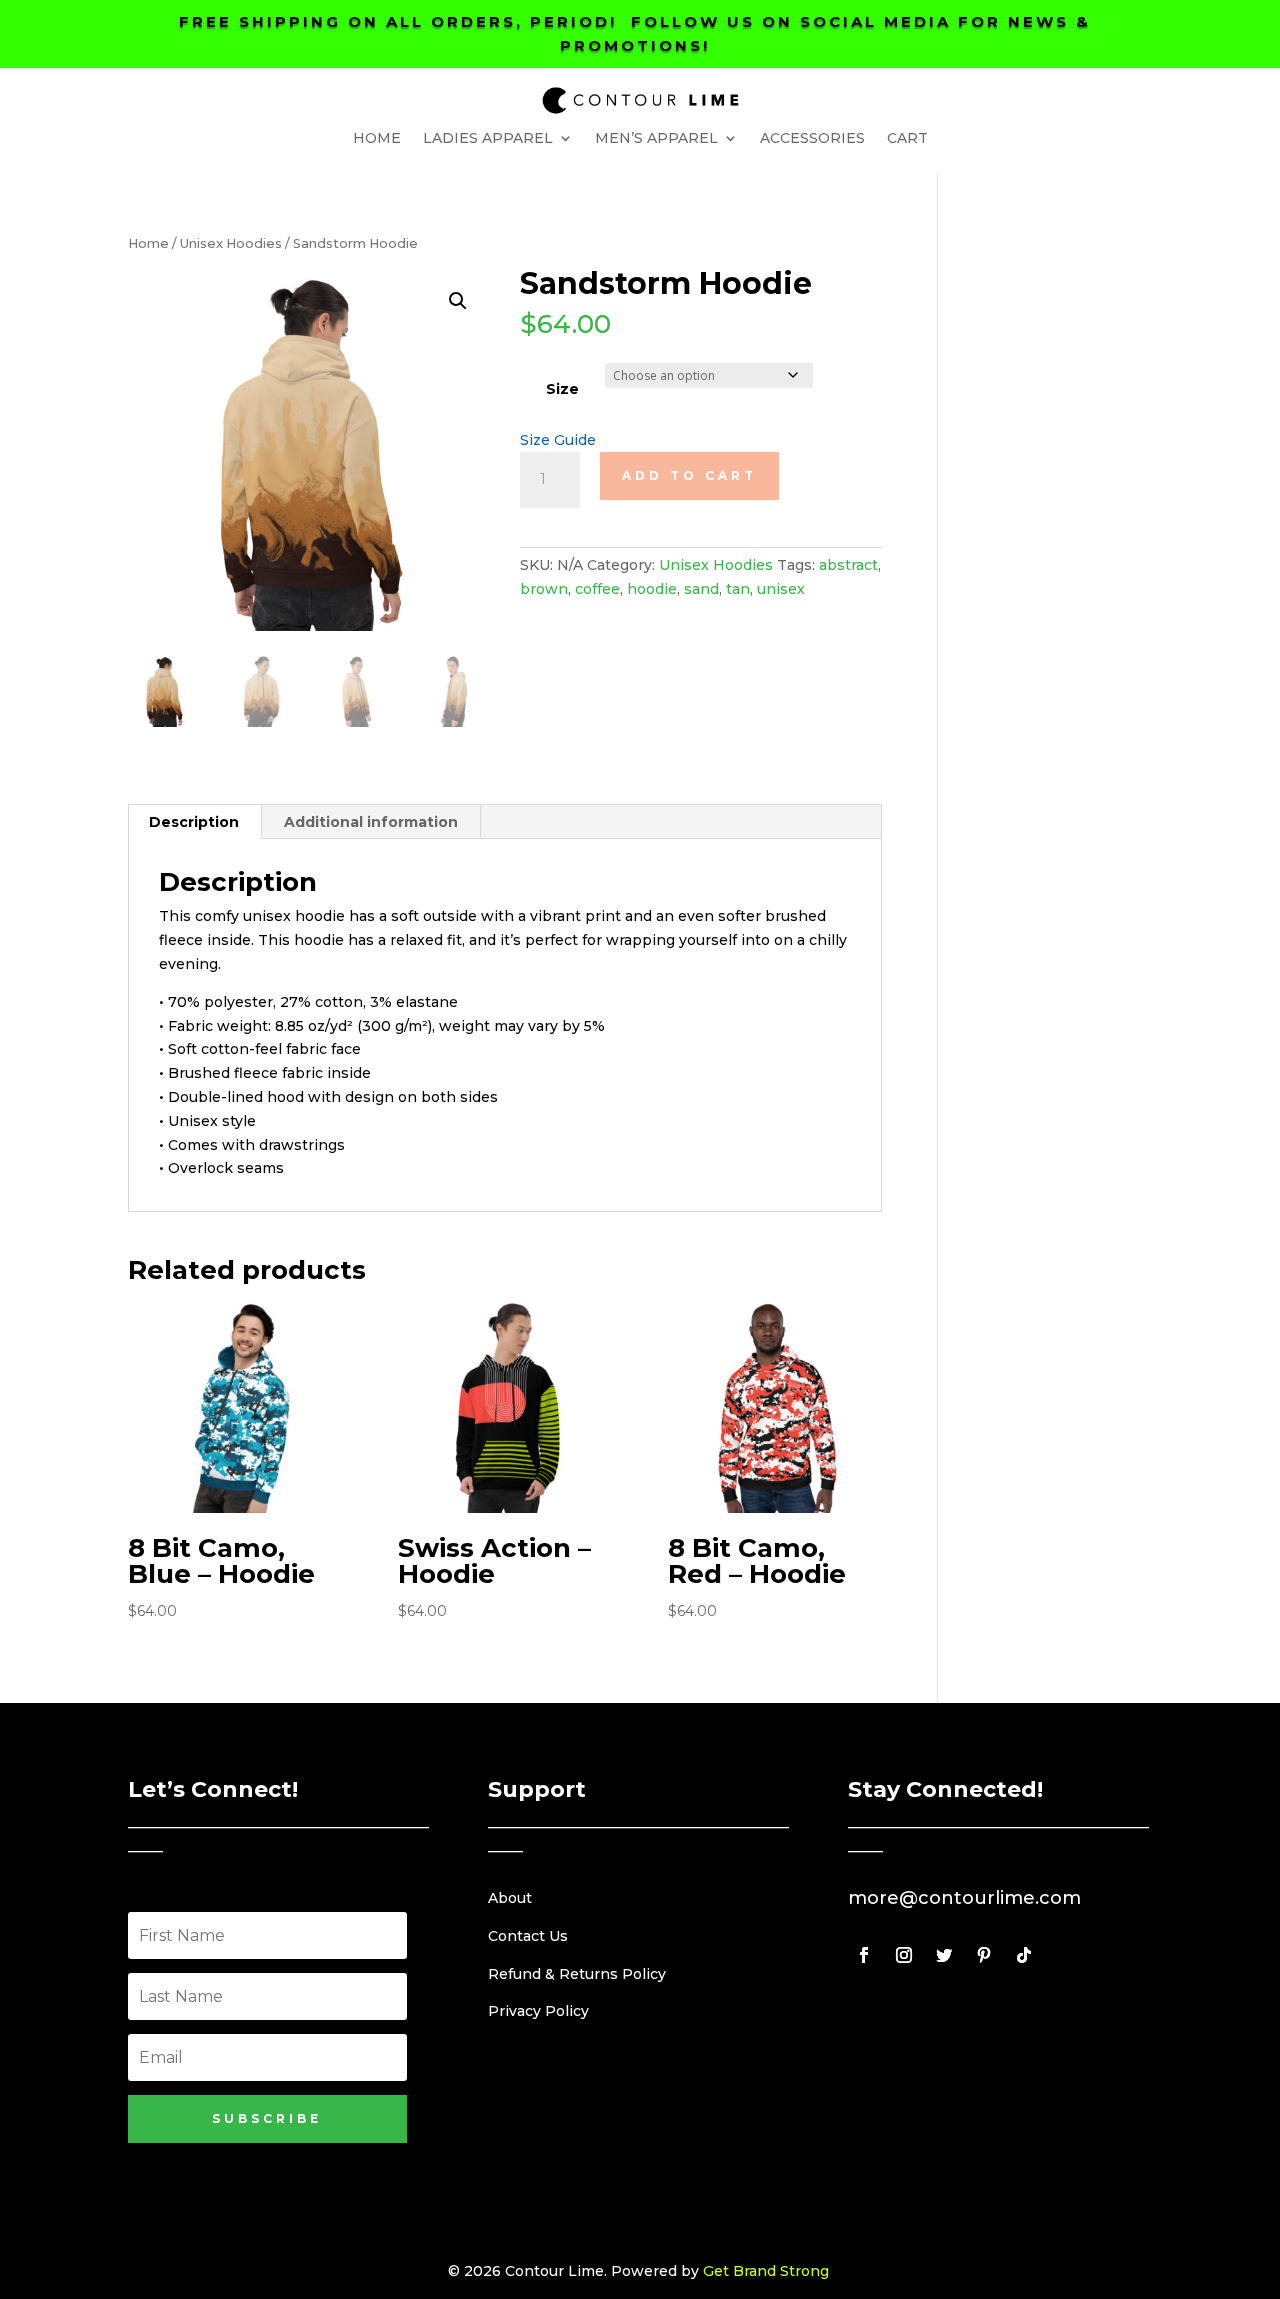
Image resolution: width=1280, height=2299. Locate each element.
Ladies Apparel (488, 139)
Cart (907, 139)
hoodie (652, 589)
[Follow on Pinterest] (984, 1955)
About (510, 1898)
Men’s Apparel (656, 139)
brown (544, 589)
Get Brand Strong (766, 2271)
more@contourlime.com (964, 1898)
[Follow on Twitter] (944, 1955)
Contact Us (528, 1936)
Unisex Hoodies (231, 243)
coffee (597, 589)
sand (701, 589)
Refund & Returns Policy (577, 1974)
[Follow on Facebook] (864, 1955)
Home (377, 139)
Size (562, 389)
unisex (781, 589)
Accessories (812, 139)
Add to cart (689, 475)
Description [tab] (194, 822)
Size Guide (558, 440)
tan (738, 589)
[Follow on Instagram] (904, 1955)
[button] (458, 301)
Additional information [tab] (371, 822)
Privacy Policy (538, 2011)
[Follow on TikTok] (1024, 1955)
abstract (848, 565)
